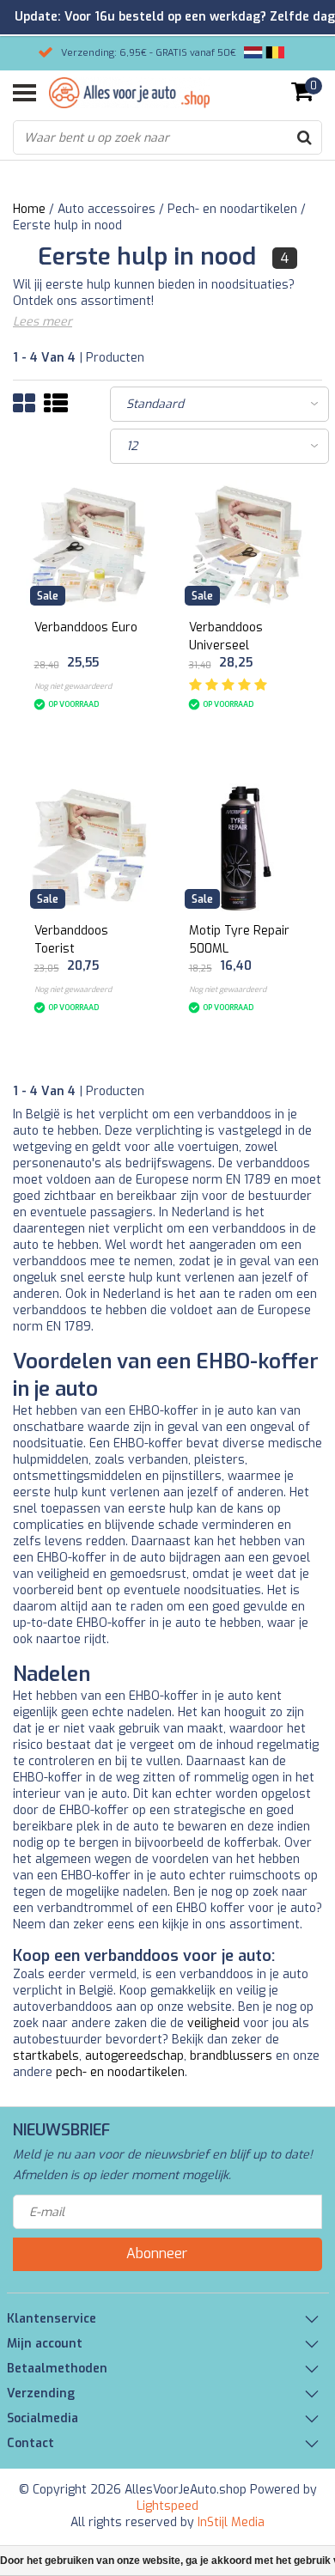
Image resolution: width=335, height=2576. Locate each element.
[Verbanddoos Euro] (91, 545)
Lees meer (43, 322)
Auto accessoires (107, 209)
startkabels (46, 2056)
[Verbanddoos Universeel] (245, 545)
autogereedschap (134, 2056)
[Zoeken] (304, 137)
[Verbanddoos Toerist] (91, 848)
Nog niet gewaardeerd (73, 686)
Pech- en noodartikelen (232, 209)
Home (29, 209)
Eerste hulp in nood (67, 225)
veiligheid (213, 2023)
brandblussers (231, 2056)
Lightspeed (167, 2506)
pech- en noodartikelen (120, 2072)
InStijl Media (231, 2522)
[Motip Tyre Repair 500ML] (245, 848)
